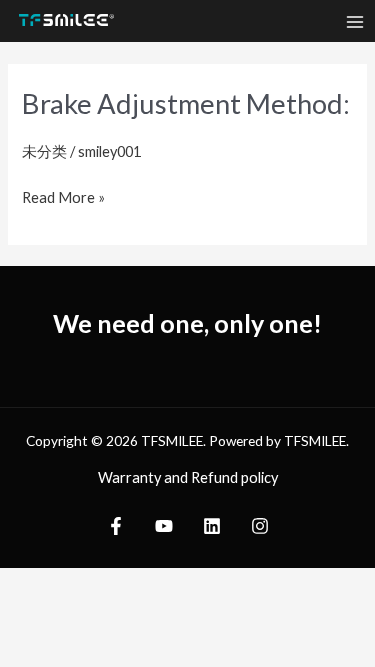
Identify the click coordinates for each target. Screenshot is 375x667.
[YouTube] (164, 526)
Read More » (63, 195)
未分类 (44, 151)
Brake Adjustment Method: (186, 103)
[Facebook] (116, 526)
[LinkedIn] (212, 526)
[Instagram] (260, 526)
